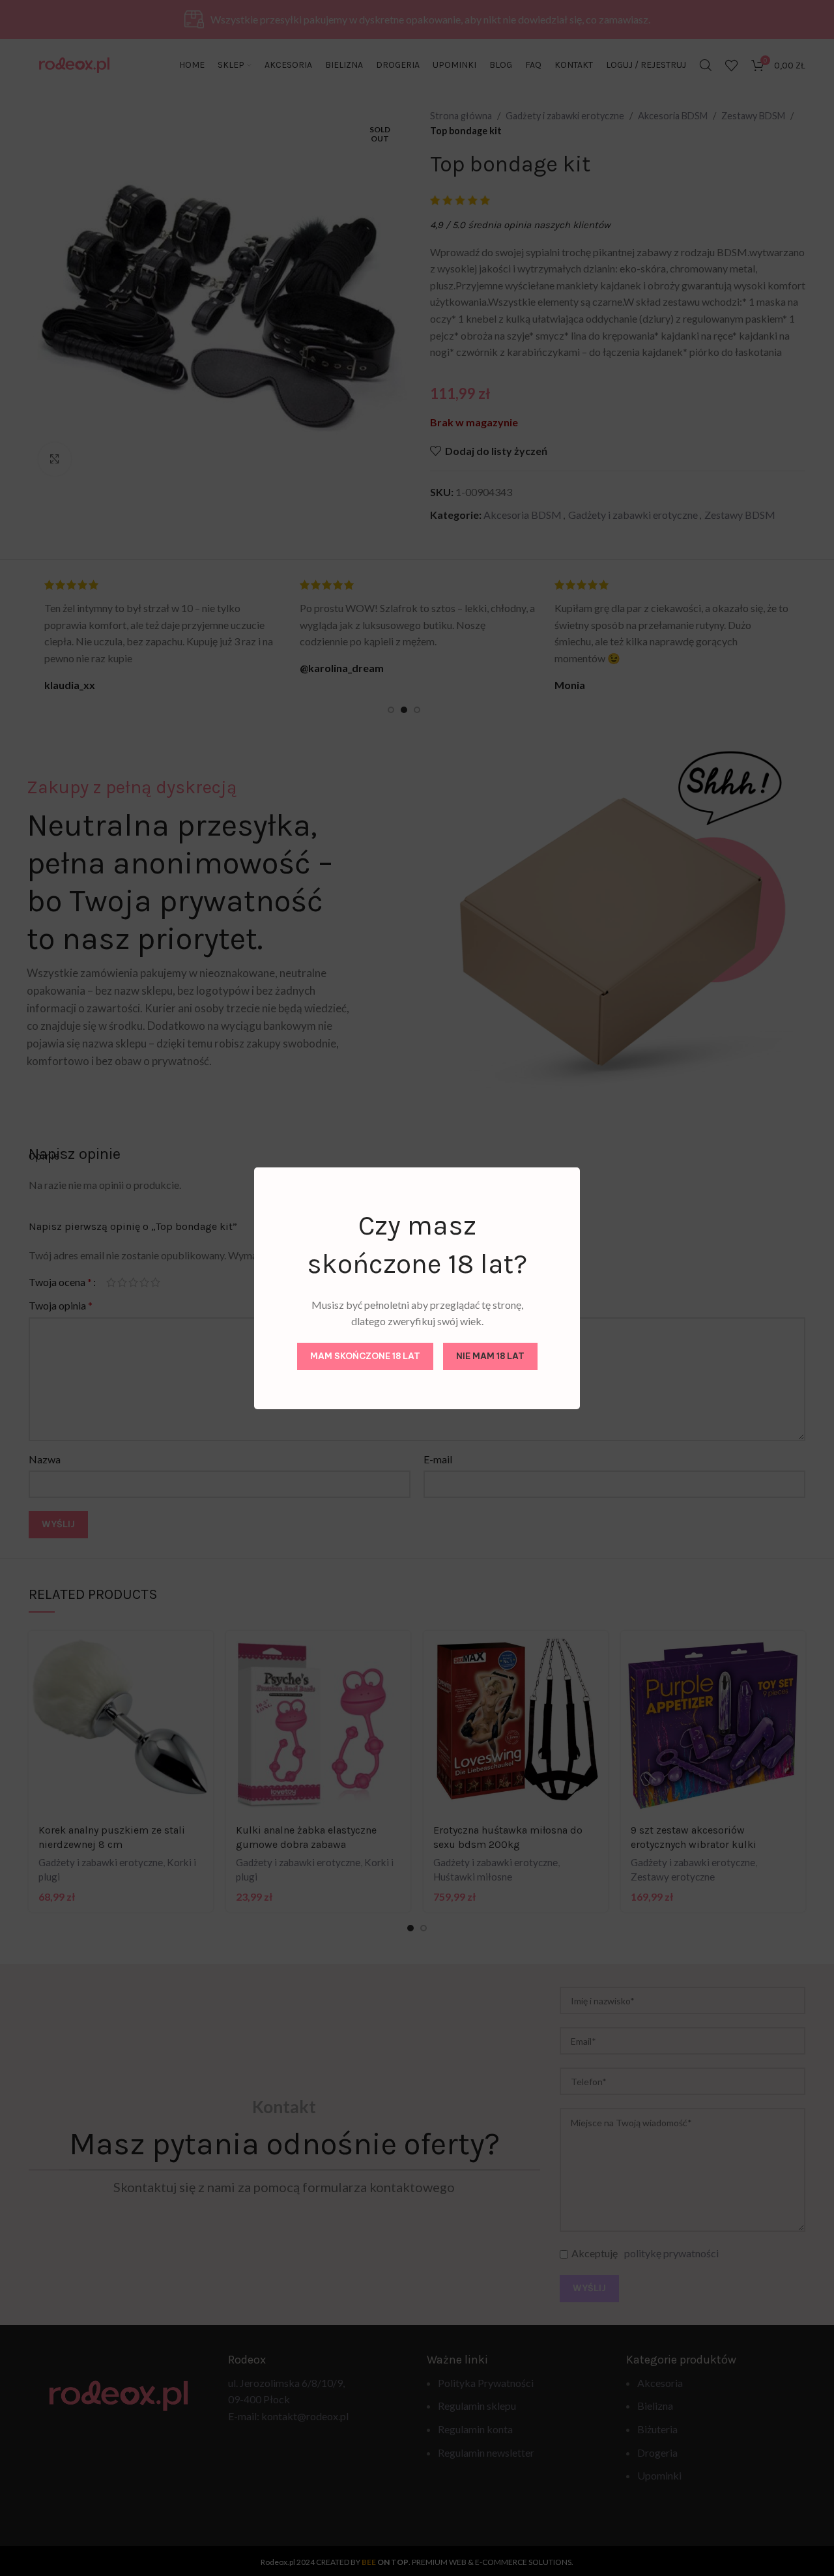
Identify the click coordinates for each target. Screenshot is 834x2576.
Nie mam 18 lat (490, 1356)
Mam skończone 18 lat (365, 1356)
